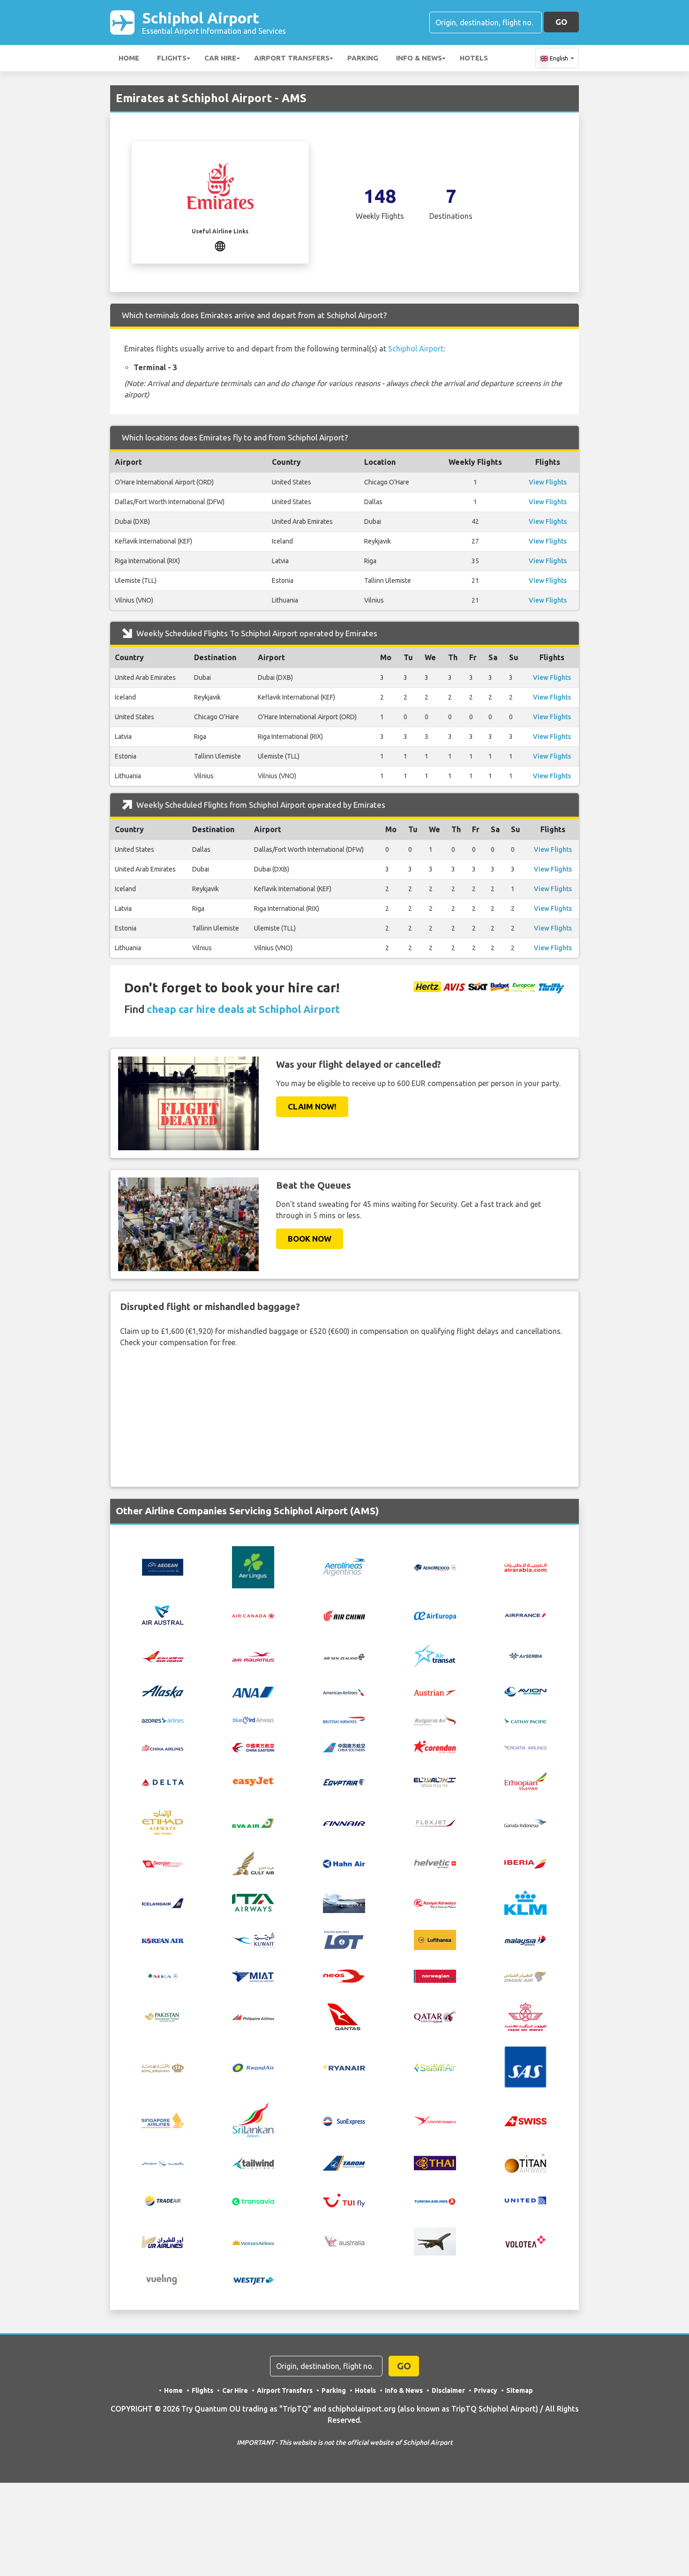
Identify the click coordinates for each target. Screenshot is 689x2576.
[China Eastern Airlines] (253, 1747)
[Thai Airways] (435, 2162)
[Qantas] (344, 2016)
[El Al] (435, 1781)
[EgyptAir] (344, 1781)
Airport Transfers (292, 58)
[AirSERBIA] (525, 1655)
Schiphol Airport (214, 22)
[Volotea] (525, 2241)
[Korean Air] (163, 1940)
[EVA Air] (253, 1823)
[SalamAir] (435, 2067)
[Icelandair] (163, 1903)
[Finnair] (344, 1823)
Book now (310, 1239)
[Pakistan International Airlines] (163, 2016)
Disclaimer (448, 2390)
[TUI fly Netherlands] (344, 2200)
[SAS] (525, 2066)
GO (561, 22)
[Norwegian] (435, 1975)
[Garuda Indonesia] (525, 1823)
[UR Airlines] (163, 2241)
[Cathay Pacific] (525, 1719)
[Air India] (163, 1656)
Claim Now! (312, 1106)
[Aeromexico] (435, 1567)
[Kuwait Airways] (253, 1939)
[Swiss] (525, 2120)
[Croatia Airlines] (525, 1747)
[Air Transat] (435, 1655)
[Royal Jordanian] (163, 2067)
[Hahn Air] (344, 1863)
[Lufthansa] (435, 1939)
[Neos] (344, 1975)
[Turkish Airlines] (435, 2201)
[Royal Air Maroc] (525, 2016)
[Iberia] (525, 1863)
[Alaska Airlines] (163, 1691)
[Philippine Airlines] (253, 2017)
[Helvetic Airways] (435, 1863)
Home (129, 58)
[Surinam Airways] (435, 2120)
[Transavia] (253, 2201)
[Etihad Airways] (163, 1822)
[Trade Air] (163, 2200)
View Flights (548, 482)
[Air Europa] (435, 1615)
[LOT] (344, 1939)
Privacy (486, 2390)
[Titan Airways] (525, 2162)
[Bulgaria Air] (435, 1719)
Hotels (474, 58)
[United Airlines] (525, 2200)
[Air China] (344, 1615)
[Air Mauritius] (253, 1656)
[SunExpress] (344, 2120)
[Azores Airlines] (163, 1719)
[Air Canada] (253, 1615)
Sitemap (520, 2390)
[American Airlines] (344, 1691)
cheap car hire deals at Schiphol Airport (243, 1009)
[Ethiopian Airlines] (525, 1780)
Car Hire (220, 58)
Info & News (419, 58)
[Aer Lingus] (253, 1566)
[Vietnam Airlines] (253, 2241)
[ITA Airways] (253, 1902)
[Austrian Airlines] (435, 1691)
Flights (172, 58)
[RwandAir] (253, 2067)
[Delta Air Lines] (163, 1781)
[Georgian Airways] (163, 1863)
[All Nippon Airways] (253, 1691)
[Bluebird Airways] (253, 1719)
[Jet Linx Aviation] (344, 1902)
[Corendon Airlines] (435, 1746)
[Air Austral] (163, 1614)
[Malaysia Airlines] (525, 1940)
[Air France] (525, 1614)
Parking (363, 58)
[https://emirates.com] (220, 245)
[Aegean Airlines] (163, 1566)
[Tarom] (344, 2162)
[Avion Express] (525, 1691)
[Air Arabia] (525, 1567)
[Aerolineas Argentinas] (344, 1566)
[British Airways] (344, 1719)
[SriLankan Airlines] (253, 2120)
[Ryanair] (344, 2067)
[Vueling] (163, 2278)
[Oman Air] (525, 1976)
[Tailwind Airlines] (253, 2162)
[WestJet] (253, 2279)
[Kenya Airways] (435, 1903)
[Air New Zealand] (344, 1656)
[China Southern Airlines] (344, 1747)
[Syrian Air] (163, 2163)
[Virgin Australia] (344, 2241)
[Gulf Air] (253, 1862)
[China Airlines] (163, 1747)
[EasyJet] (253, 1780)
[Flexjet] (435, 1823)
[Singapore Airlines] (163, 2120)
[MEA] (163, 1975)
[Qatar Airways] (435, 2016)
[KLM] (525, 1902)
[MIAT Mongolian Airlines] (253, 1975)
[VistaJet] (435, 2241)
